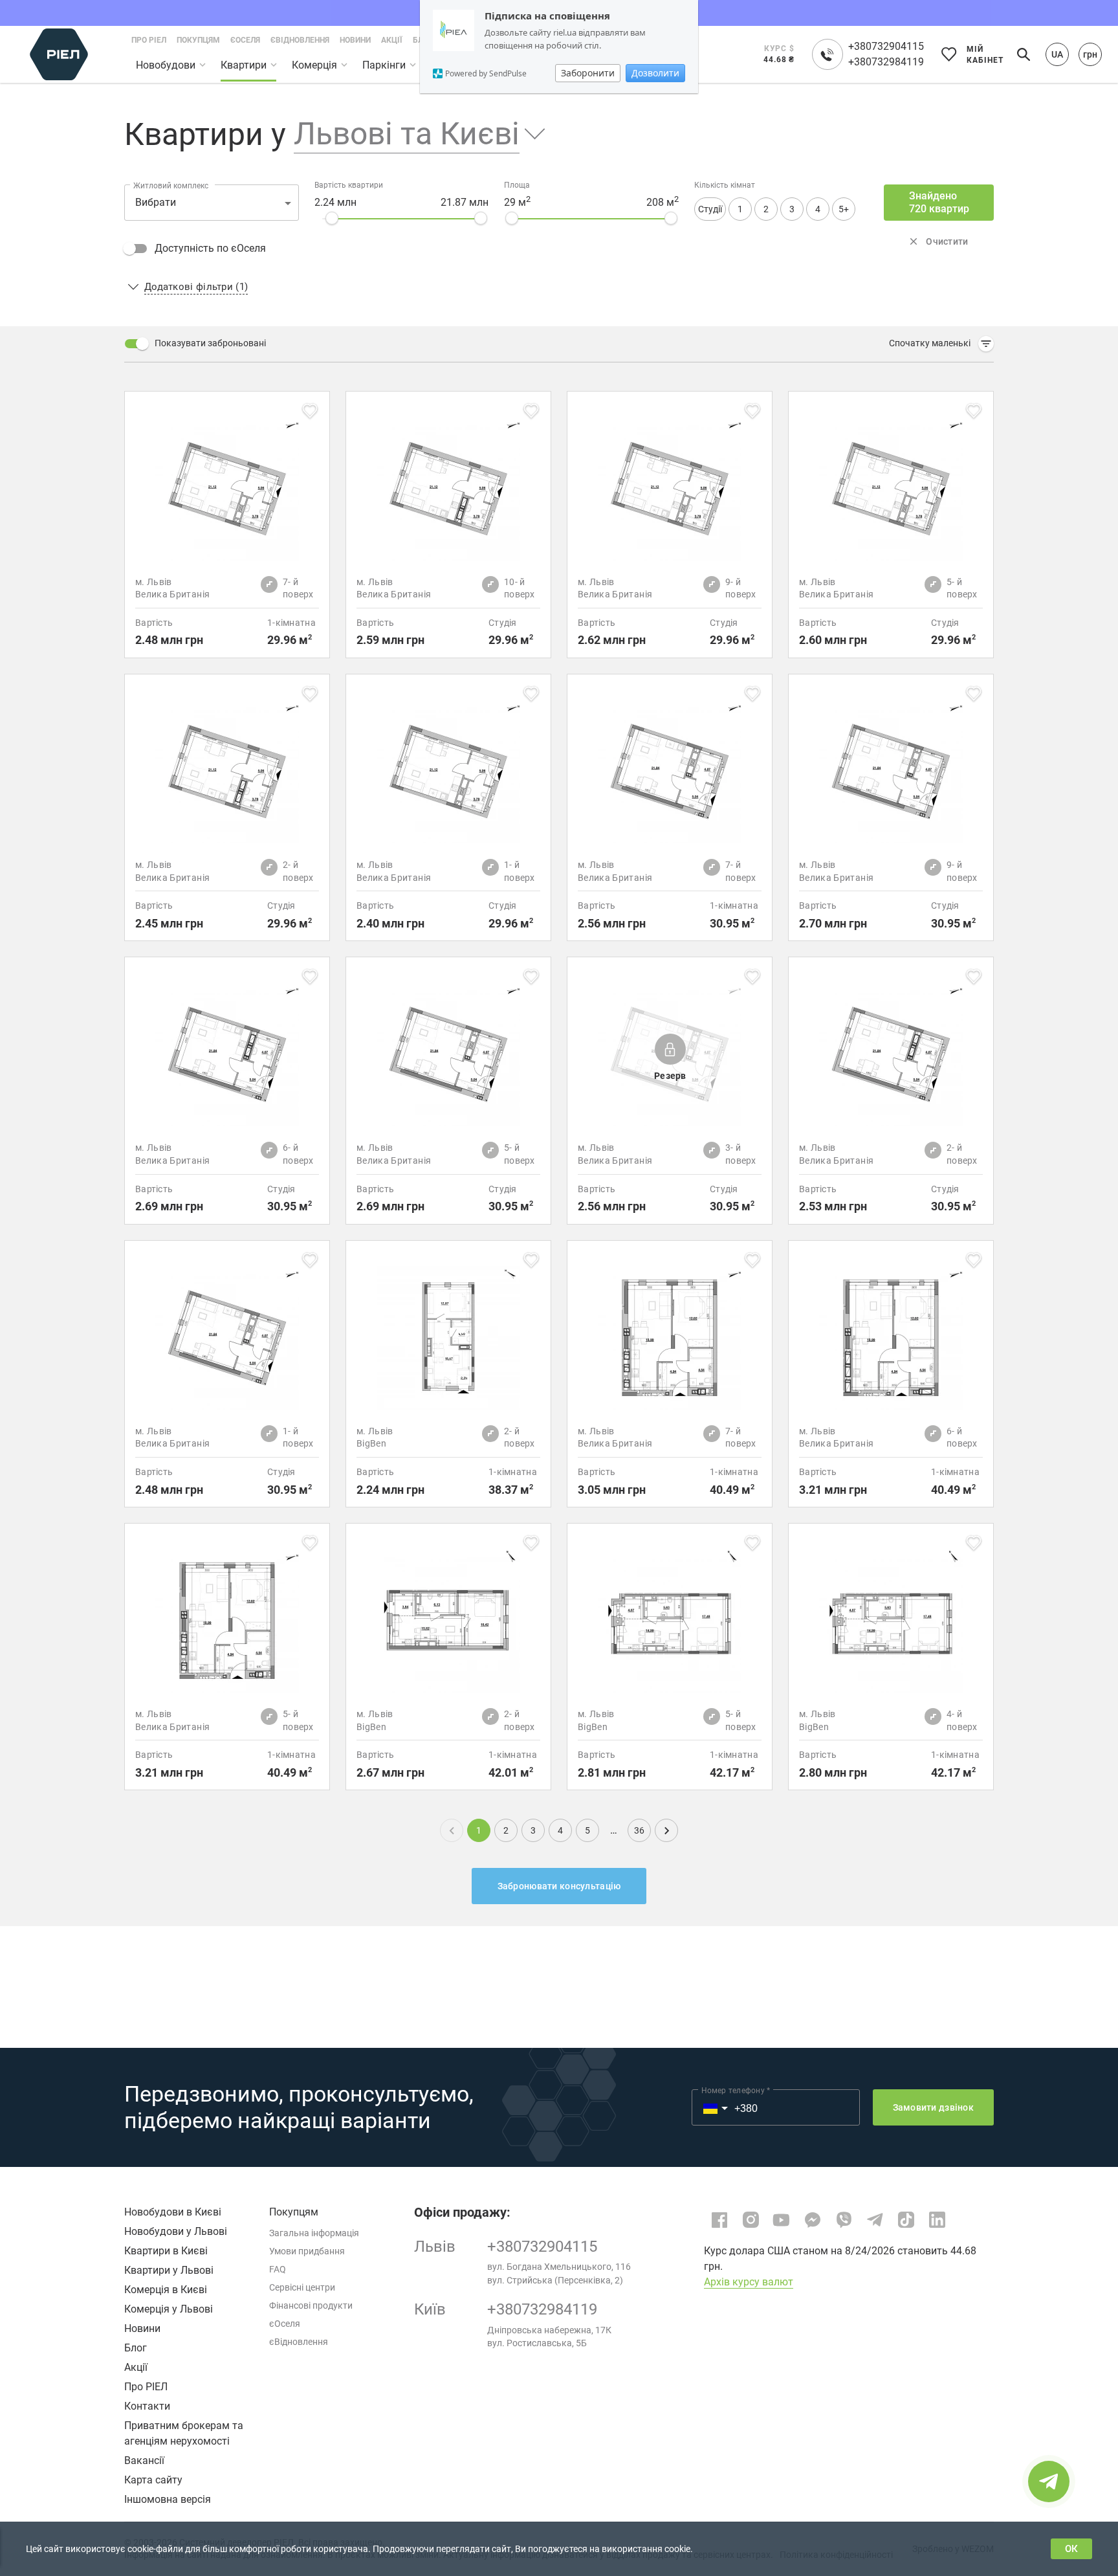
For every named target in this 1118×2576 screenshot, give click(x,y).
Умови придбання (307, 2251)
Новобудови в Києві (173, 2212)
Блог (136, 2348)
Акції (136, 2367)
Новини (142, 2328)
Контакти (147, 2406)
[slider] (332, 218)
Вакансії (144, 2460)
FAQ (278, 2269)
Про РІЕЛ (146, 2387)
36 (639, 1830)
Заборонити (588, 73)
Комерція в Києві (166, 2290)
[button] (410, 134)
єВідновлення (299, 2342)
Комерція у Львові (169, 2309)
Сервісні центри (302, 2287)
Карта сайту (153, 2480)
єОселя (285, 2324)
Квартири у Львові (169, 2270)
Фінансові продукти (311, 2305)
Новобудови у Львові (176, 2231)
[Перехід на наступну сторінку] (666, 1830)
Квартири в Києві (166, 2251)
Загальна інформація (314, 2233)
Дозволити (655, 73)
